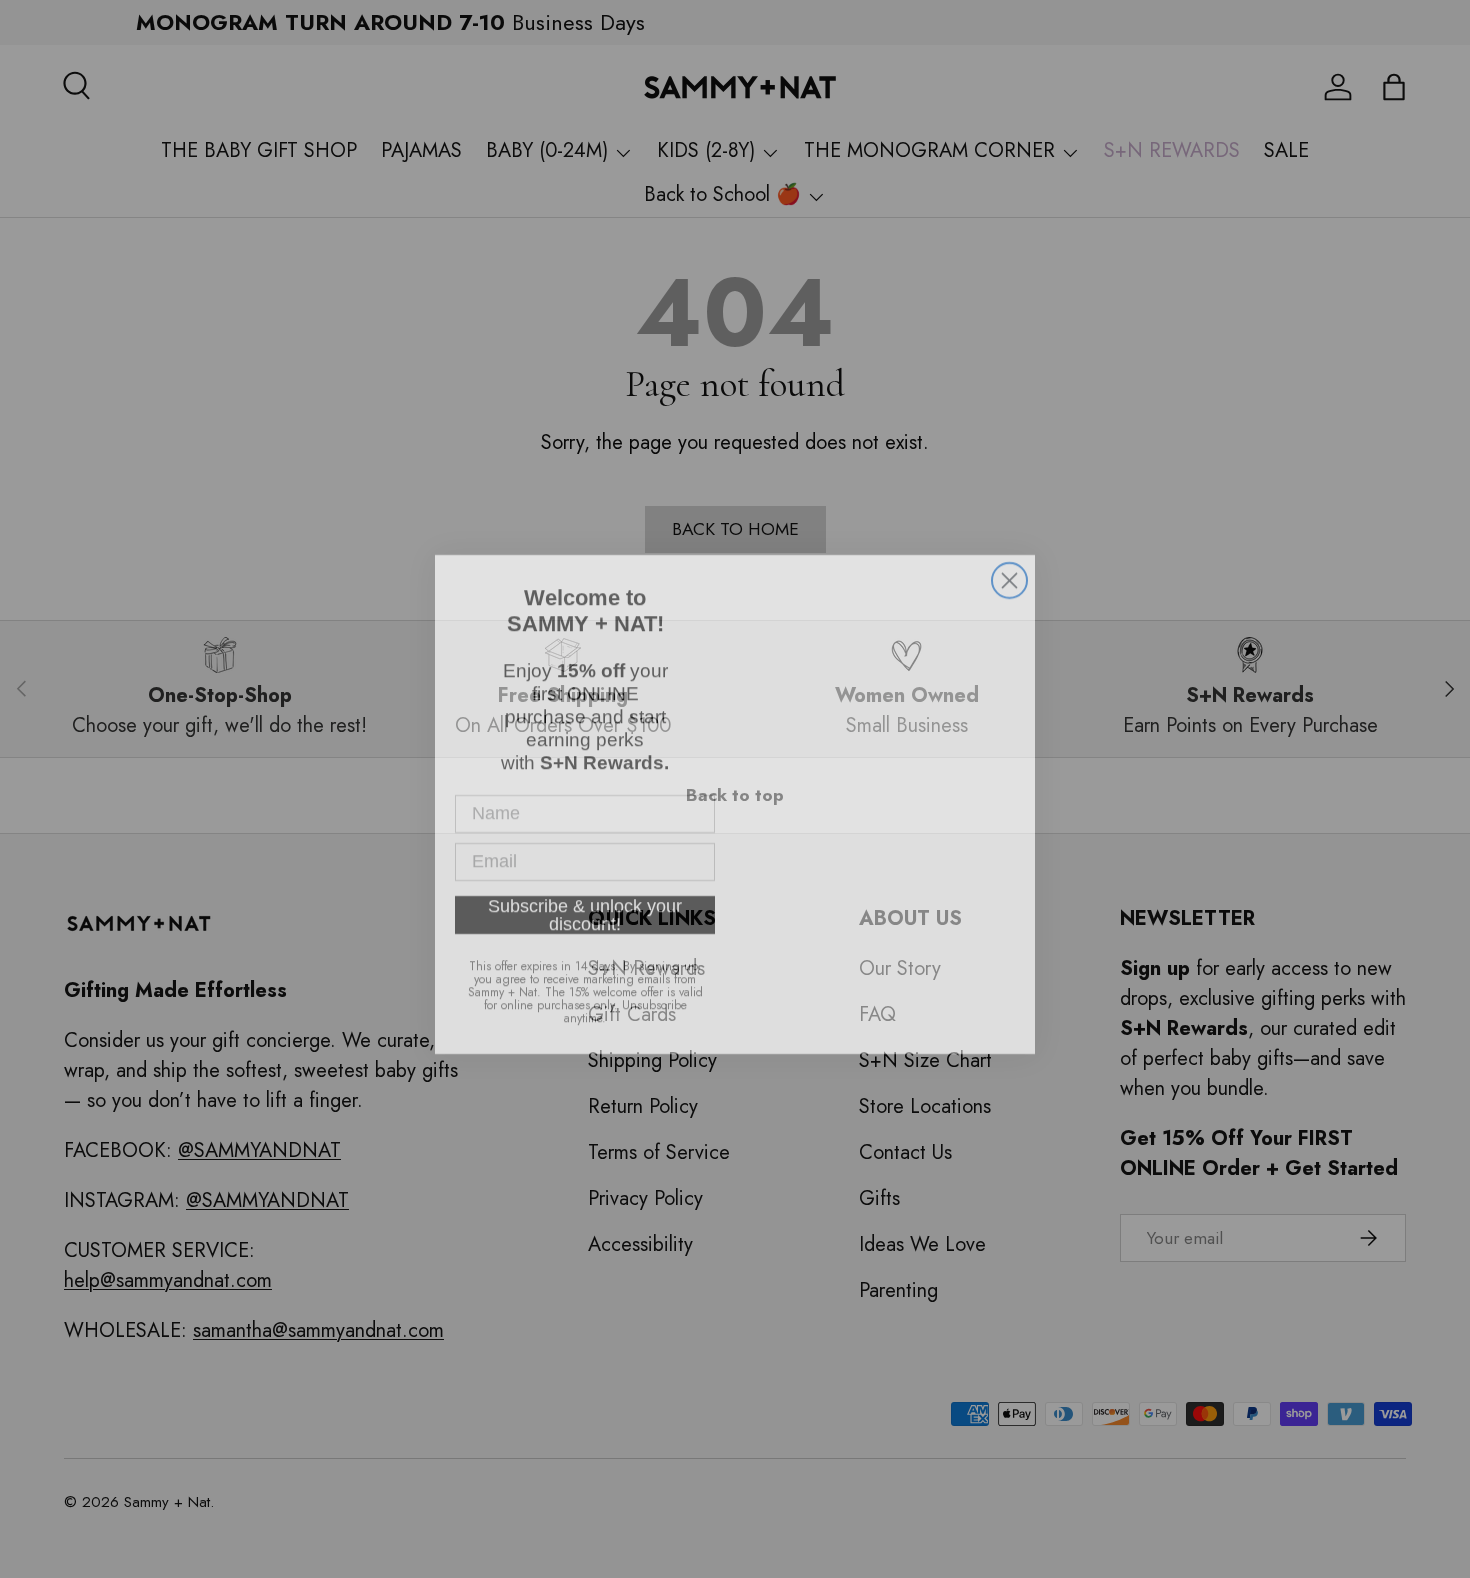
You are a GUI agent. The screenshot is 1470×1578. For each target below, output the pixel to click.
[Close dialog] (1009, 565)
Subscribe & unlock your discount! (585, 900)
